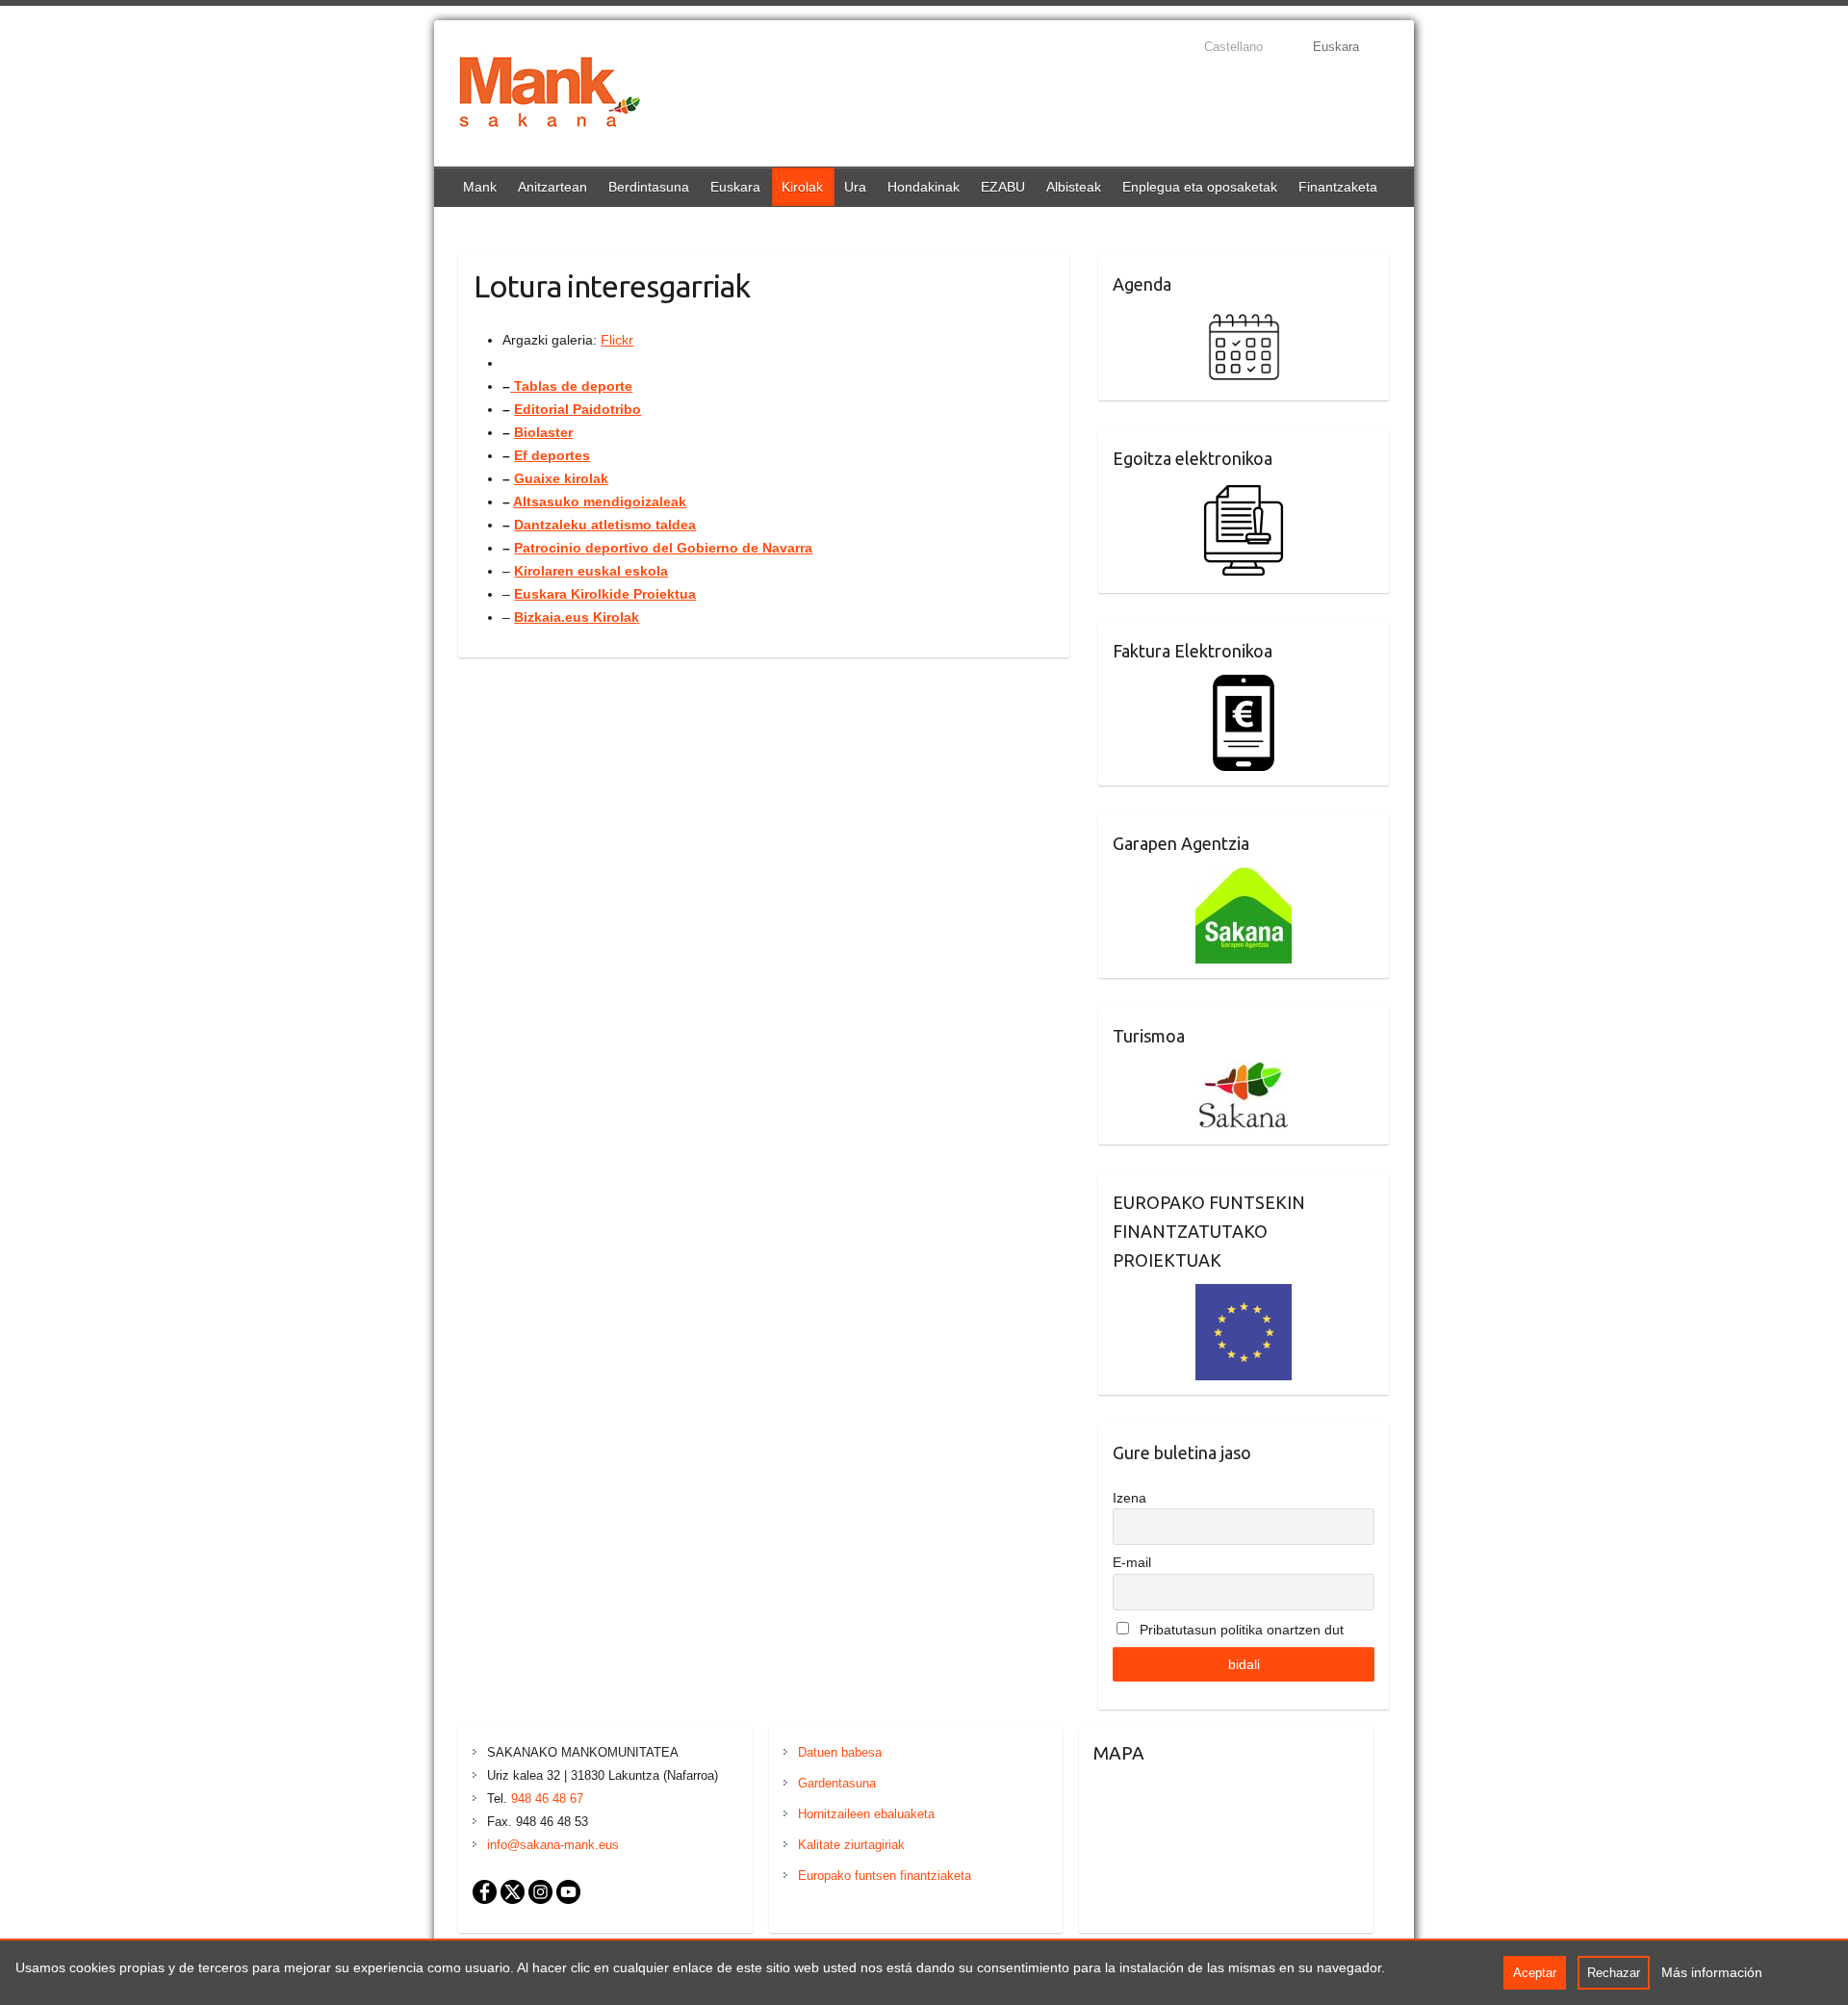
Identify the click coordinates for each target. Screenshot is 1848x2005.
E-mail (1132, 1562)
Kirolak (802, 187)
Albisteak (1074, 187)
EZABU (1003, 187)
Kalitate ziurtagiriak (851, 1845)
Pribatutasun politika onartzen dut (1240, 1630)
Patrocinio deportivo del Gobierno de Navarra (663, 548)
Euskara (735, 187)
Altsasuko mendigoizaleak (600, 501)
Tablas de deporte (571, 386)
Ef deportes (552, 455)
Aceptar (1535, 1973)
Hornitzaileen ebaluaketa (866, 1814)
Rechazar (1614, 1973)
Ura (855, 187)
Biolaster (543, 432)
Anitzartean (552, 187)
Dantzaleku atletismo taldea (605, 525)
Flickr (617, 340)
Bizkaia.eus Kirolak (577, 617)
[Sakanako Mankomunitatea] (550, 96)
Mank (480, 187)
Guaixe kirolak (561, 478)
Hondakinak (924, 187)
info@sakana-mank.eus (553, 1845)
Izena (1129, 1498)
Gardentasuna (837, 1783)
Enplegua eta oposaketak (1200, 187)
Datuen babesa (840, 1752)
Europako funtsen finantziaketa (885, 1876)
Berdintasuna (649, 187)
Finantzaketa (1338, 187)
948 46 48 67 (547, 1799)
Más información (1712, 1972)
